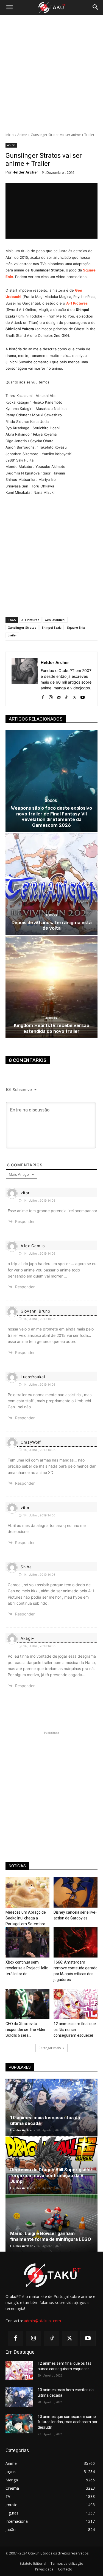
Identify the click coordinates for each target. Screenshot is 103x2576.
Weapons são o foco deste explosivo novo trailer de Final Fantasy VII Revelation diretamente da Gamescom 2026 (51, 816)
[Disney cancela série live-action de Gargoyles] (76, 1892)
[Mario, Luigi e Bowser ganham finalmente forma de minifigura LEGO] (51, 2223)
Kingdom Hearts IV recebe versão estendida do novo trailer (52, 1028)
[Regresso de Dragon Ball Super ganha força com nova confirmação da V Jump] (51, 2165)
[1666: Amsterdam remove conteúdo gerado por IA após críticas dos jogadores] (76, 1942)
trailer (12, 635)
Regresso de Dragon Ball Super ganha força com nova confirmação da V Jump (51, 2175)
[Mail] (59, 696)
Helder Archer (25, 172)
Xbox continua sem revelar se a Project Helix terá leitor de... (27, 1968)
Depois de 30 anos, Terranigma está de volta (52, 925)
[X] (75, 696)
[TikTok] (67, 696)
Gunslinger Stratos (22, 627)
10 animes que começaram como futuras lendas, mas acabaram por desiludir (68, 2422)
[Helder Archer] (25, 679)
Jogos (51, 801)
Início (10, 135)
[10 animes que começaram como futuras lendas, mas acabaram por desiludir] (19, 2424)
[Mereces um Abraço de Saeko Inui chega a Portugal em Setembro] (27, 1892)
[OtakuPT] (51, 8)
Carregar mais (50, 2048)
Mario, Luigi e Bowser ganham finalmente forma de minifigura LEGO (51, 2236)
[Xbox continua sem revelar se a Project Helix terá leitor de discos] (27, 1942)
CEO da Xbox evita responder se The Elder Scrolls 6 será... (26, 2030)
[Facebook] (43, 696)
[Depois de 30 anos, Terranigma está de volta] (51, 884)
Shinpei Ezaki (52, 627)
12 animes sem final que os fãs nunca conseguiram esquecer (75, 2030)
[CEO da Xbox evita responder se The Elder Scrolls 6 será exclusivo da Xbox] (27, 2004)
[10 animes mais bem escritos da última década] (51, 2107)
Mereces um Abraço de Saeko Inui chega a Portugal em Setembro (26, 1918)
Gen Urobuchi (55, 620)
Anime (22, 135)
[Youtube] (83, 696)
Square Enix (76, 627)
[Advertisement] (51, 74)
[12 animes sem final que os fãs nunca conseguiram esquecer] (76, 2004)
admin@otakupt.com (42, 2321)
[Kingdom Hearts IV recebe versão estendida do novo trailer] (51, 987)
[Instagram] (51, 696)
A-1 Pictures (77, 303)
